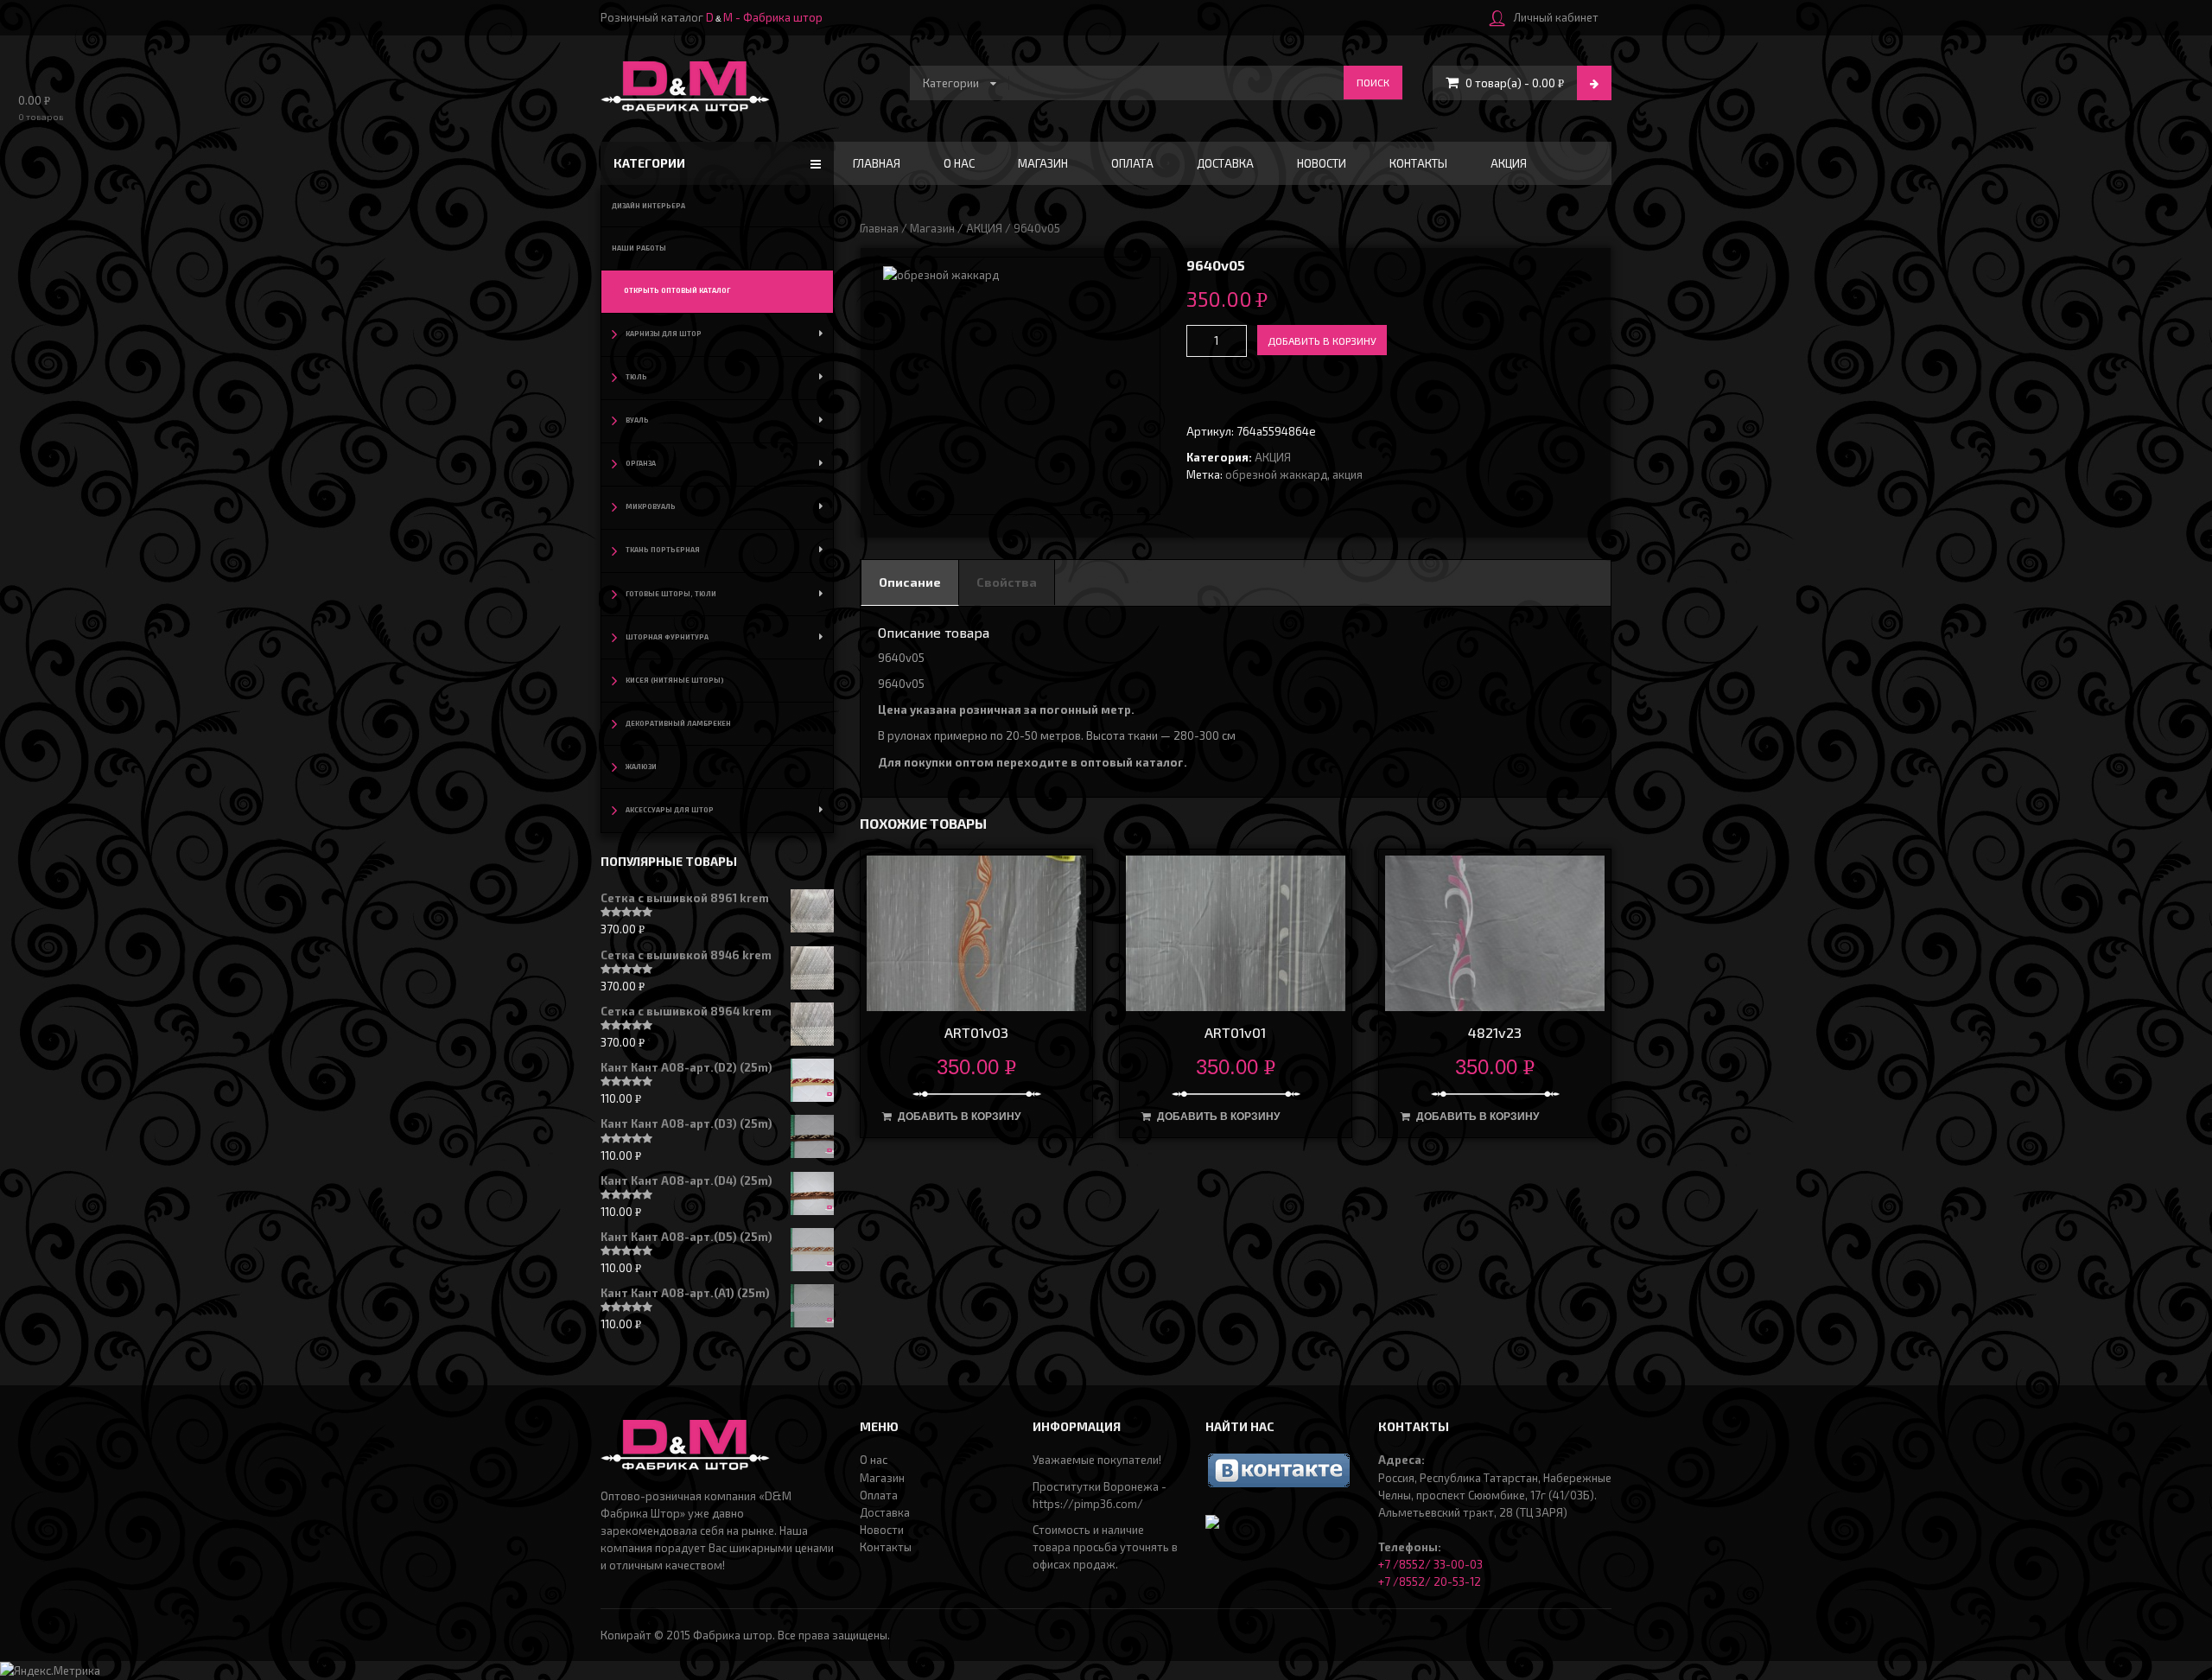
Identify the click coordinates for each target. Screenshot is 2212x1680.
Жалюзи (641, 767)
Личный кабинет (1556, 17)
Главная (877, 163)
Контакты (1418, 163)
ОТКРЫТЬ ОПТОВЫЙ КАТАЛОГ (677, 290)
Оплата (1132, 163)
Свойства (1007, 582)
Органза (641, 463)
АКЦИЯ (1509, 163)
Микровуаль (651, 506)
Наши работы (639, 248)
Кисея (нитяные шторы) (675, 680)
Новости (1322, 163)
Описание (910, 582)
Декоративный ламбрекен (678, 723)
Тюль (636, 377)
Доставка (1225, 163)
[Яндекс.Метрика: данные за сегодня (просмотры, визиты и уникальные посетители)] (50, 1670)
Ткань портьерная (663, 550)
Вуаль (637, 420)
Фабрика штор (733, 1635)
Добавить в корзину (1322, 340)
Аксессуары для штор (670, 810)
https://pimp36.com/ (1088, 1504)
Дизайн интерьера (648, 206)
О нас (959, 163)
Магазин (1043, 163)
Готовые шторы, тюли (671, 594)
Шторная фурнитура (667, 637)
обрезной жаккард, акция (1294, 474)
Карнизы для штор (664, 334)
